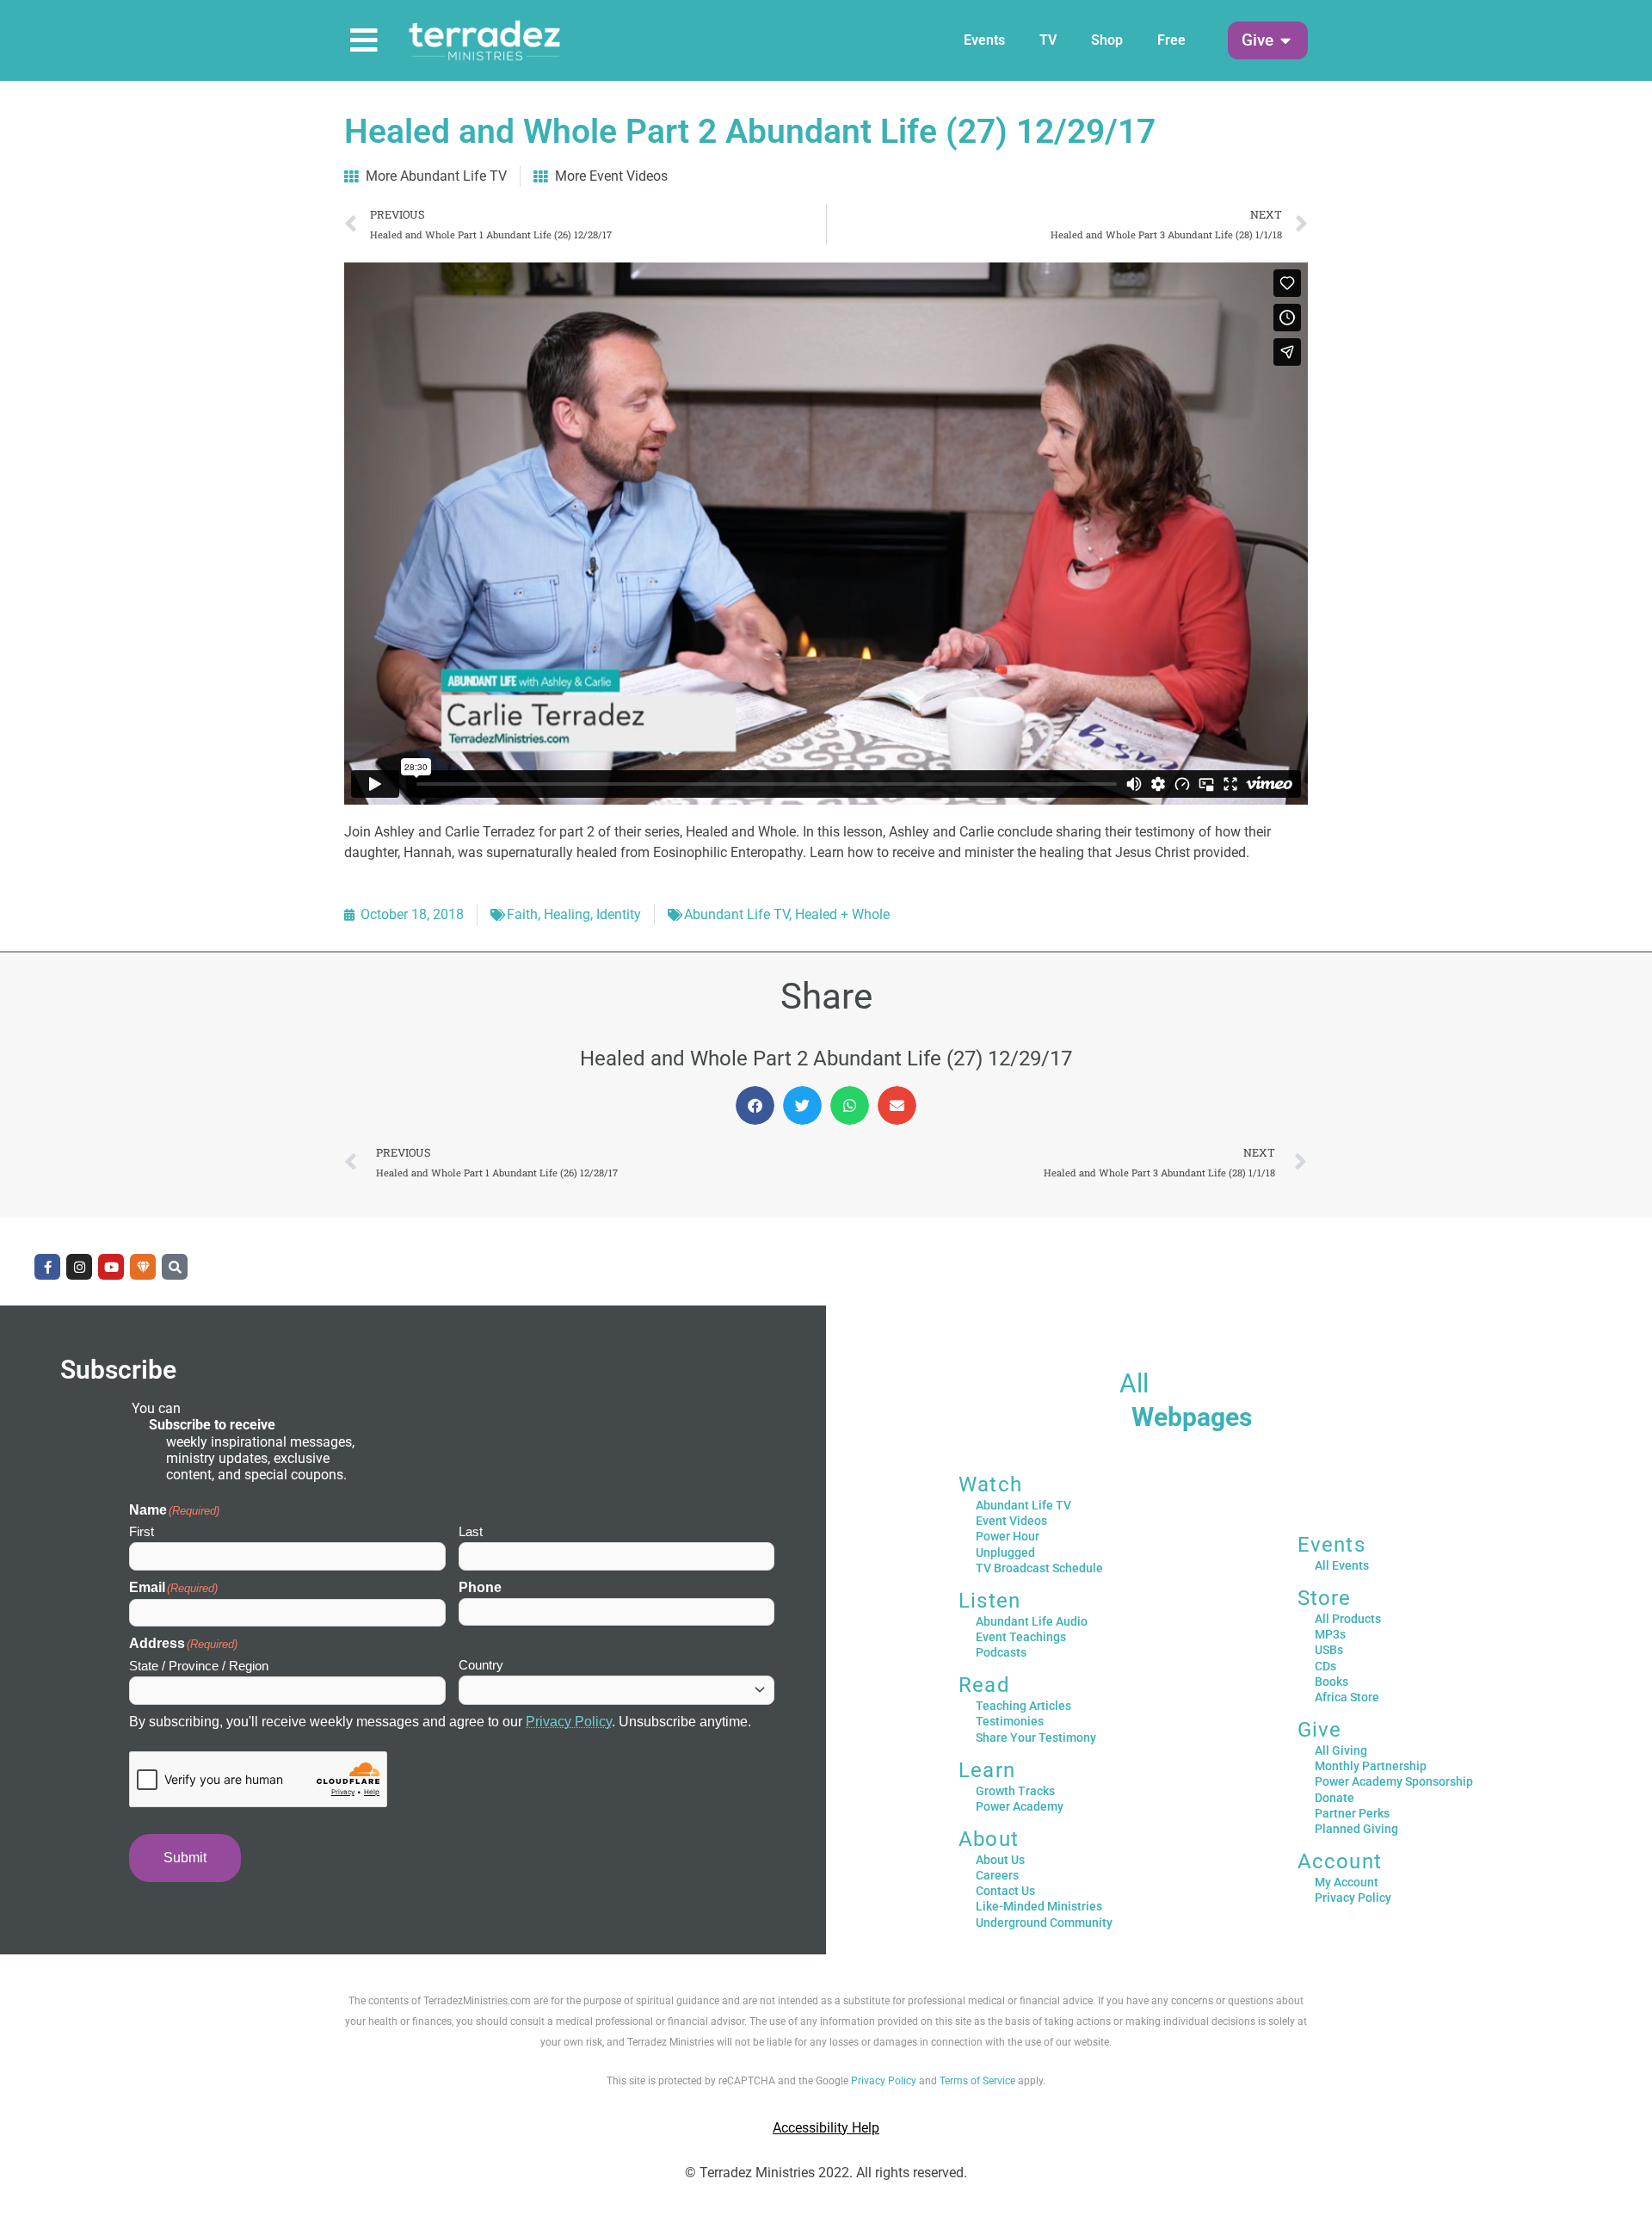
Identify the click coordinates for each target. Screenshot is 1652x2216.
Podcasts (1001, 1652)
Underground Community (1044, 1923)
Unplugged (1005, 1552)
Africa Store (1347, 1697)
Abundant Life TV (737, 914)
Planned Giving (1356, 1829)
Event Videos (1011, 1521)
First (142, 1531)
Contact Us (1005, 1891)
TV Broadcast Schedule (1039, 1568)
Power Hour (1008, 1536)
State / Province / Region (199, 1666)
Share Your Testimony (1036, 1738)
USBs (1329, 1650)
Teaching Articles (1023, 1706)
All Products (1348, 1619)
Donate (1335, 1798)
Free (1171, 40)
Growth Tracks (1015, 1791)
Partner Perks (1352, 1813)
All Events (1342, 1565)
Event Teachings (1021, 1637)
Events (984, 40)
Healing (567, 914)
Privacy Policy (569, 1722)
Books (1331, 1682)
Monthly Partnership (1371, 1766)
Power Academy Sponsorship (1394, 1781)
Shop (1107, 40)
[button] (1257, 41)
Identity (619, 914)
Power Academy (1020, 1806)
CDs (1325, 1666)
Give (1320, 1730)
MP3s (1330, 1634)
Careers (997, 1875)
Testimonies (1010, 1721)
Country (481, 1665)
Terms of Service (977, 2081)
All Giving (1341, 1750)
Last (471, 1531)
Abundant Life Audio (1032, 1621)
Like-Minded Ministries (1039, 1906)
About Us (1000, 1860)
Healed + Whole (842, 914)
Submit (185, 1858)
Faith (522, 914)
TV (1048, 40)
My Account (1347, 1882)
